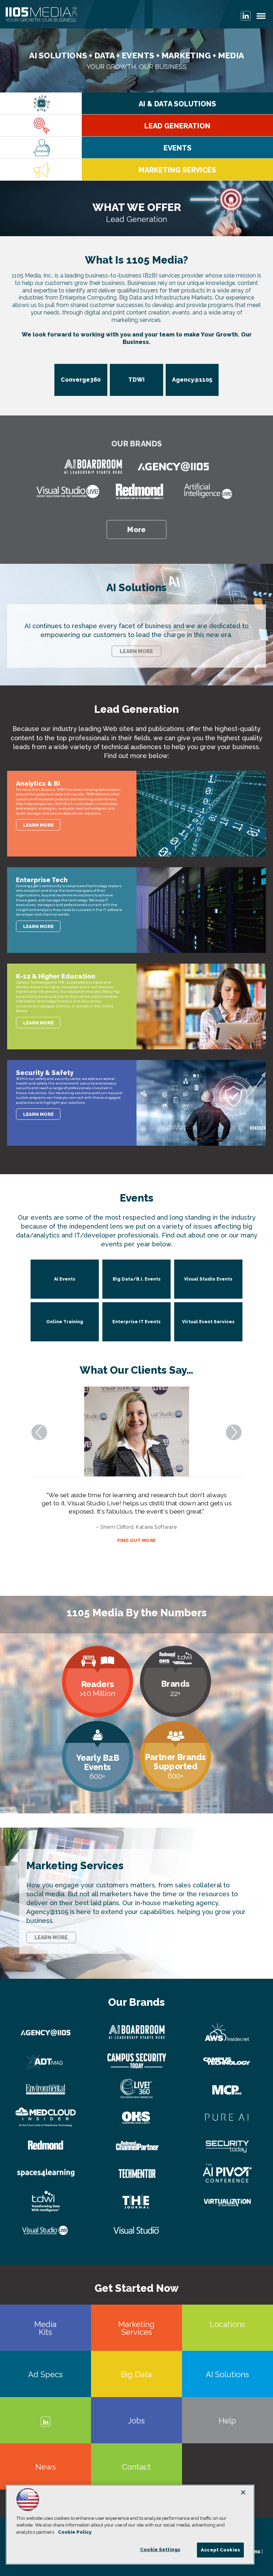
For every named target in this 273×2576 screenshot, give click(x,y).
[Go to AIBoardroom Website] (93, 467)
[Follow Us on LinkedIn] (246, 16)
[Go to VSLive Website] (68, 492)
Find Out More (137, 1573)
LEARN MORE (136, 651)
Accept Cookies (220, 2550)
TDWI (136, 380)
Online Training (65, 1322)
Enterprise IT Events (136, 1322)
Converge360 (81, 380)
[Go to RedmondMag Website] (139, 492)
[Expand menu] (261, 18)
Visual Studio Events (208, 1279)
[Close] (243, 2492)
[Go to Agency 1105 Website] (173, 467)
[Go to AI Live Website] (208, 492)
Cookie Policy (75, 2532)
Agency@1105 (192, 380)
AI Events (65, 1279)
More (136, 530)
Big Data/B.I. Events (137, 1279)
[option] (136, 208)
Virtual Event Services (208, 1322)
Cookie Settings (160, 2550)
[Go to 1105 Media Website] (41, 15)
